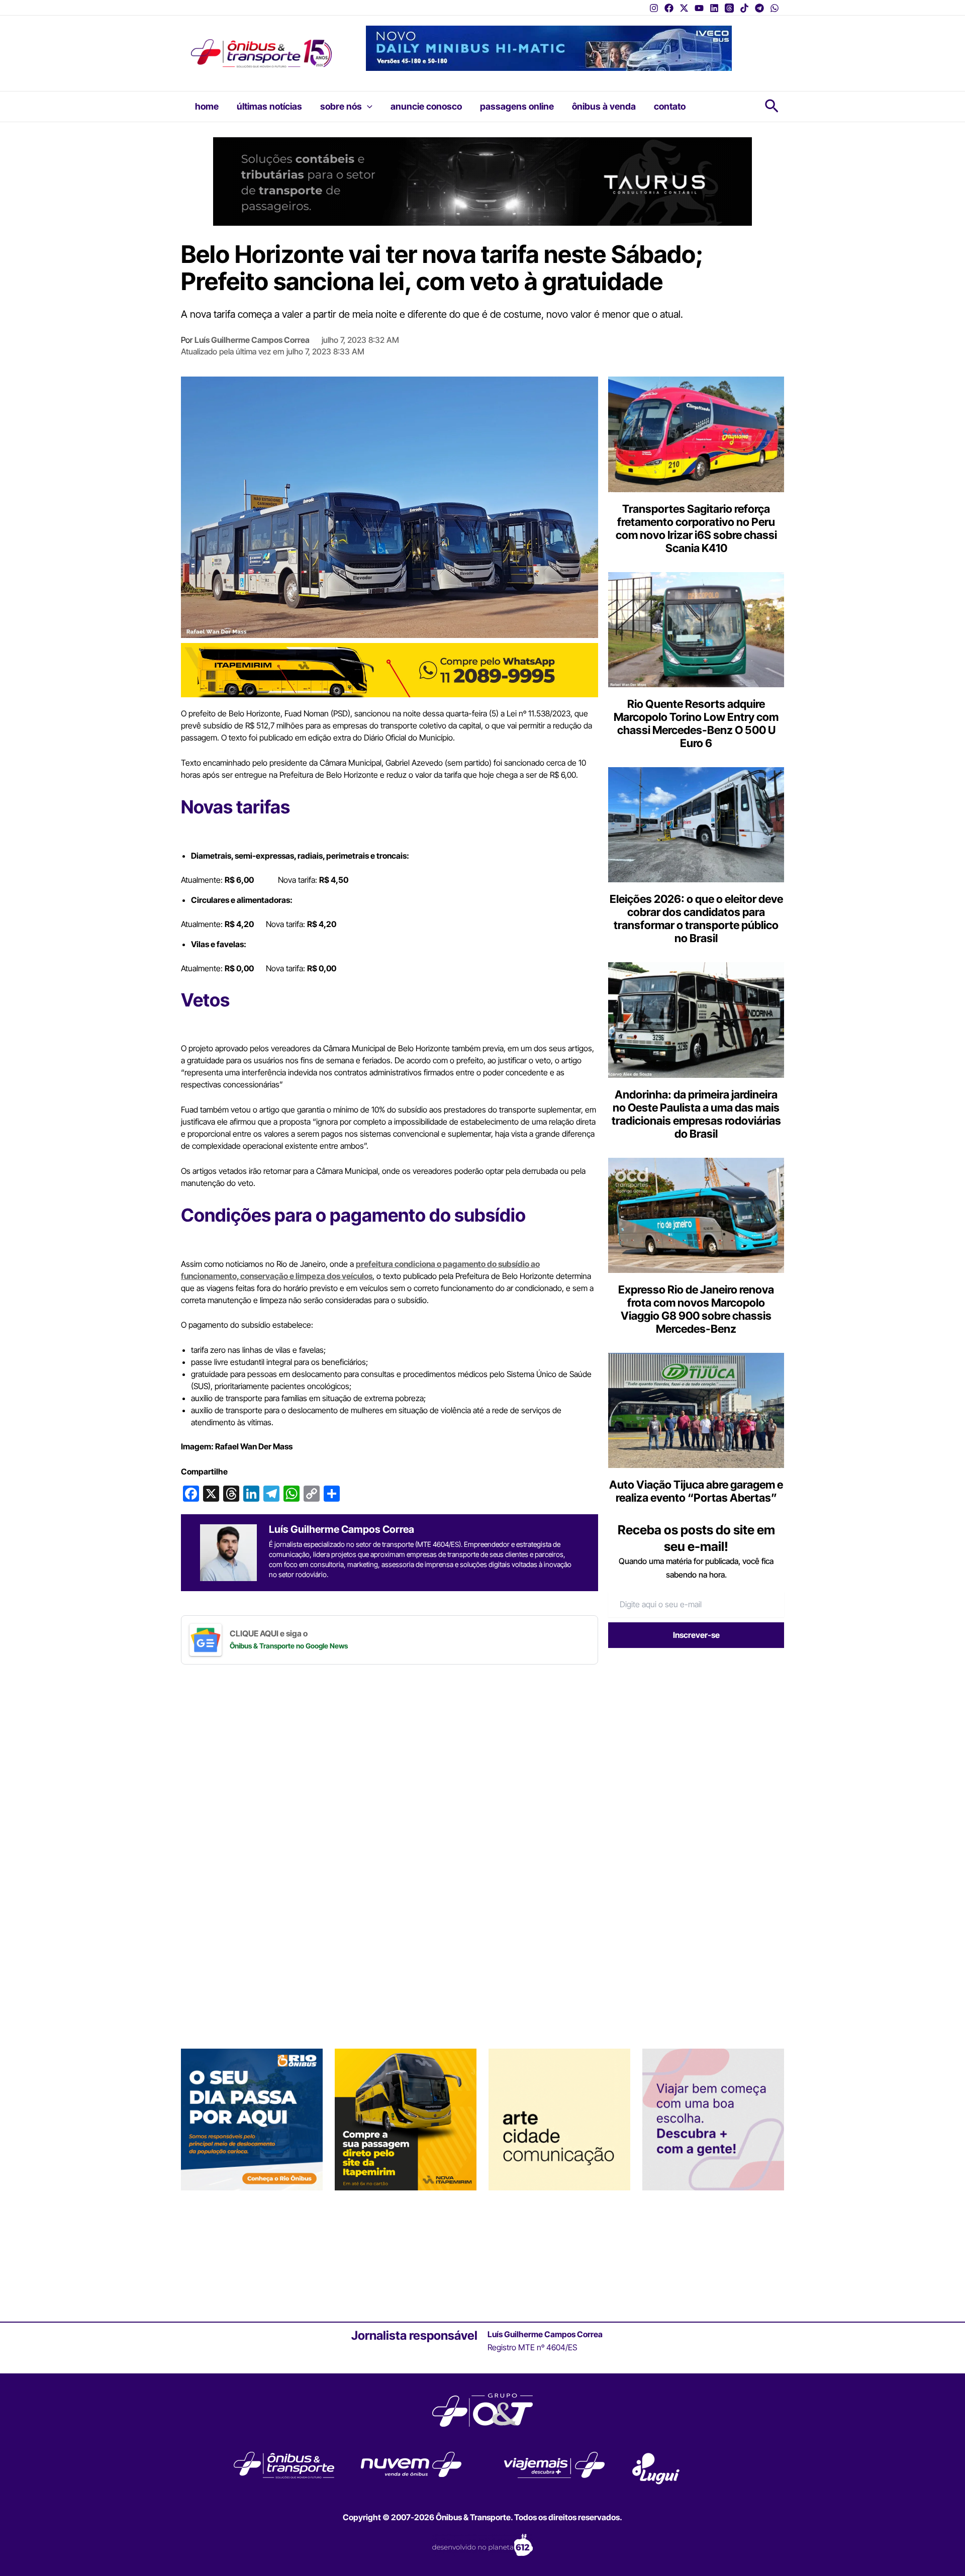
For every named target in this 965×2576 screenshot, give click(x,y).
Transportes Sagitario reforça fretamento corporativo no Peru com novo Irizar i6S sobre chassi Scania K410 (696, 528)
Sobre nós (341, 106)
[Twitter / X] (684, 8)
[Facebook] (669, 8)
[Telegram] (759, 8)
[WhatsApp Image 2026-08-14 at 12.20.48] (549, 47)
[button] (367, 107)
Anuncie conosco (426, 106)
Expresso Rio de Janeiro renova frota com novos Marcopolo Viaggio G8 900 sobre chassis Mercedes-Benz (696, 1309)
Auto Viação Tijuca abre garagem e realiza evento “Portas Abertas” (696, 1491)
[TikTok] (744, 8)
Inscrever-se (696, 1635)
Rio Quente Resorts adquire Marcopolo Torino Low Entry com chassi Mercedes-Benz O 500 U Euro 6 (696, 723)
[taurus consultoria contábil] (482, 180)
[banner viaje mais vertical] (713, 2119)
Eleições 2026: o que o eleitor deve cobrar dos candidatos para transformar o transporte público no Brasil (696, 918)
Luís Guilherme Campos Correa (252, 340)
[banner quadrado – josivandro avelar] (559, 2119)
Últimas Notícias (269, 106)
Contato (670, 106)
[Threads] (729, 8)
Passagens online (517, 106)
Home (207, 106)
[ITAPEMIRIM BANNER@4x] (406, 2119)
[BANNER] (390, 670)
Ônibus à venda (604, 106)
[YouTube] (699, 8)
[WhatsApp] (775, 8)
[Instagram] (654, 8)
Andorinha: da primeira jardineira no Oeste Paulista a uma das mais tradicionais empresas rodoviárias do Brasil (696, 1114)
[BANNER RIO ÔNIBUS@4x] (252, 2119)
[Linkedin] (714, 8)
